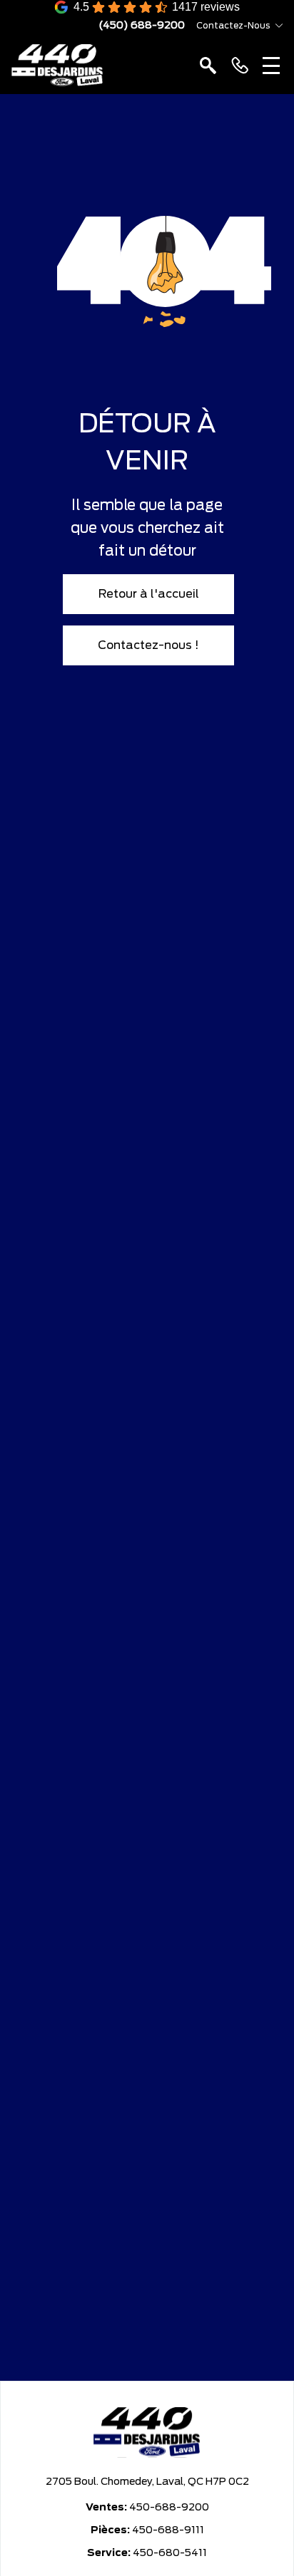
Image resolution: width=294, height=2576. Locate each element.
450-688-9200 (169, 2508)
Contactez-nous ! (148, 645)
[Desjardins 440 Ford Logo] (57, 66)
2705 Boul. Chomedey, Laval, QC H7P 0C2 (147, 2482)
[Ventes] (240, 66)
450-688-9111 (168, 2530)
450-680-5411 (170, 2553)
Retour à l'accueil (149, 594)
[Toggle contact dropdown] (279, 26)
